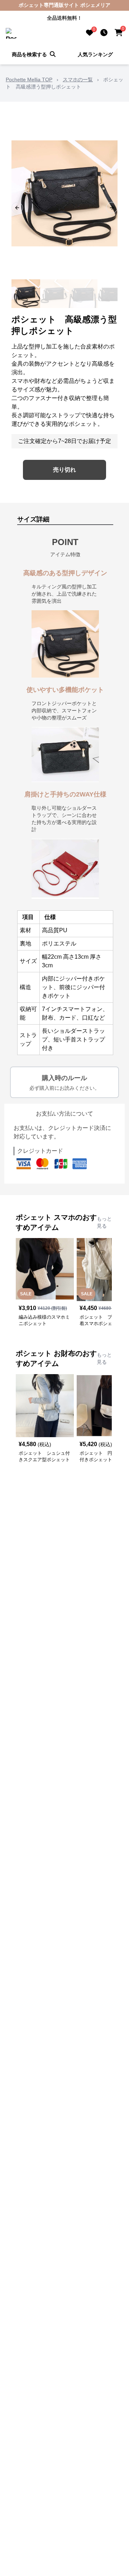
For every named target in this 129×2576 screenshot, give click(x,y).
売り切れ (64, 470)
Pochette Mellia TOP (29, 80)
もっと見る (104, 1222)
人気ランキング (95, 54)
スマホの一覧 (78, 80)
